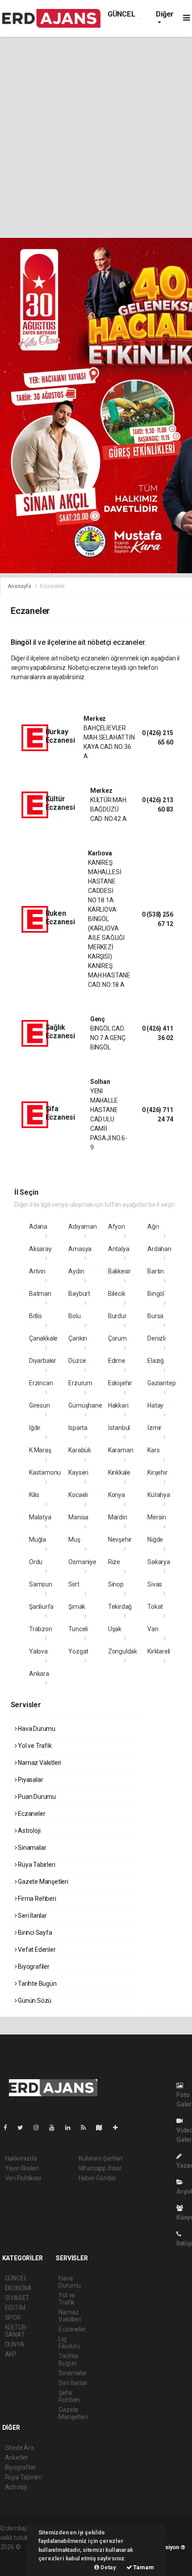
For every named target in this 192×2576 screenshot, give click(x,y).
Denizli (157, 1338)
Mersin (157, 1517)
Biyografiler (33, 1967)
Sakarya (159, 1562)
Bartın (156, 1271)
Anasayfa (20, 586)
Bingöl (156, 1294)
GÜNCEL (121, 14)
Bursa (155, 1316)
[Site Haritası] (103, 2128)
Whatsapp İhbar (100, 2168)
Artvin (37, 1271)
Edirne (117, 1361)
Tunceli (78, 1629)
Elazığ (156, 1361)
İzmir (154, 1428)
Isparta (78, 1428)
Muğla (38, 1540)
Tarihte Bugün (36, 1984)
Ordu (36, 1562)
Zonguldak (123, 1651)
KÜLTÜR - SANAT (17, 2331)
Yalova (38, 1651)
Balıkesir (119, 1271)
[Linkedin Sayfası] (71, 2128)
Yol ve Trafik (34, 1746)
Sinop (116, 1584)
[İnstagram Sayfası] (40, 2128)
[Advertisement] (96, 137)
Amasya (80, 1249)
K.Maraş (40, 1450)
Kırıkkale (119, 1472)
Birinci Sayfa (34, 1933)
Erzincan (41, 1383)
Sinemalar (73, 2373)
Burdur (117, 1316)
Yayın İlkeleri (22, 2168)
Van (153, 1629)
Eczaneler (31, 1814)
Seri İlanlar (32, 1916)
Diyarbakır (43, 1361)
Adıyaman (82, 1227)
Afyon (117, 1227)
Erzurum (80, 1383)
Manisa (78, 1517)
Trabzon (41, 1629)
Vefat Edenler (36, 1950)
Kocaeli (78, 1495)
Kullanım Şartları (101, 2158)
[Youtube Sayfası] (55, 2128)
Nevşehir (120, 1540)
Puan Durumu (36, 1797)
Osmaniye (82, 1562)
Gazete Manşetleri (42, 1882)
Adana (38, 1227)
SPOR (13, 2318)
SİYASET (17, 2298)
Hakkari (118, 1405)
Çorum (117, 1338)
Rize (114, 1562)
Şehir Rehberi (69, 2396)
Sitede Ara (19, 2448)
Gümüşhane (85, 1405)
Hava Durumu (36, 1729)
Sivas (155, 1584)
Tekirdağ (120, 1607)
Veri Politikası (23, 2178)
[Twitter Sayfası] (24, 2128)
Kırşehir (157, 1472)
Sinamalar (31, 1848)
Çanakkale (43, 1338)
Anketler (17, 2458)
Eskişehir (120, 1383)
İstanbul (119, 1428)
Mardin (118, 1517)
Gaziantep (161, 1383)
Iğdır (35, 1428)
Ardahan (159, 1249)
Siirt (74, 1584)
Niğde (155, 1540)
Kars (153, 1450)
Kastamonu (45, 1472)
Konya (117, 1495)
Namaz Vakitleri (39, 1763)
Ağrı (153, 1227)
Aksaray (40, 1249)
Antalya (119, 1249)
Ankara (39, 1674)
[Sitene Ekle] (119, 2128)
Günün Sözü (34, 2001)
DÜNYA (15, 2344)
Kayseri (78, 1472)
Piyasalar (30, 1780)
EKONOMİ (18, 2288)
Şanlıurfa (41, 1607)
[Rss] (87, 2128)
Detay (108, 2567)
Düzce (77, 1361)
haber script (17, 2566)
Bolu (74, 1316)
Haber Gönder (98, 2178)
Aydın (76, 1271)
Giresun (40, 1405)
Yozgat (78, 1651)
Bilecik (117, 1294)
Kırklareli (159, 1651)
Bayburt (79, 1294)
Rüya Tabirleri (36, 1865)
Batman (40, 1294)
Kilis (34, 1495)
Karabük (80, 1450)
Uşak (115, 1629)
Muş (74, 1540)
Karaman (121, 1450)
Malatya (40, 1517)
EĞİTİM (15, 2308)
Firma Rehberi (36, 1899)
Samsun (41, 1584)
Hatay (155, 1405)
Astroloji (28, 1831)
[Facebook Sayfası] (9, 2128)
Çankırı (78, 1338)
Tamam (143, 2567)
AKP (11, 2354)
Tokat (155, 1607)
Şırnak (77, 1607)
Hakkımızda (21, 2158)
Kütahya (159, 1495)
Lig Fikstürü (69, 2343)
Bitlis (35, 1316)
